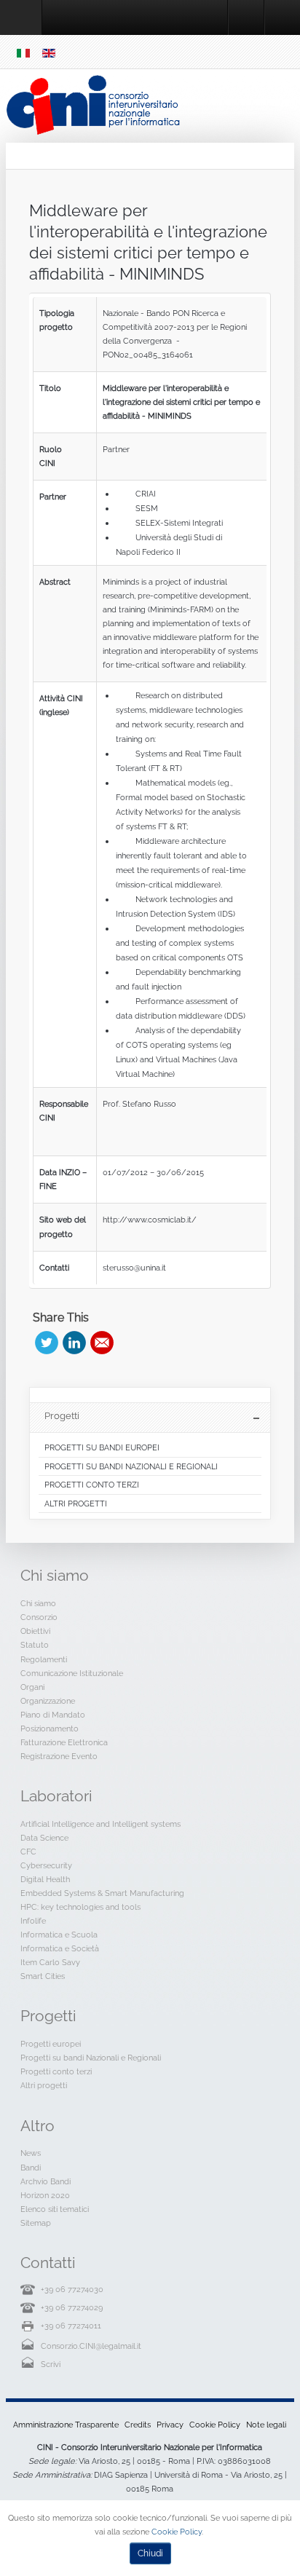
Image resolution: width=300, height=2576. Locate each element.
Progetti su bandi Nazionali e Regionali (91, 2058)
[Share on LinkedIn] (74, 1343)
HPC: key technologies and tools (80, 1907)
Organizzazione (48, 1701)
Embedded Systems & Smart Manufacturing (102, 1893)
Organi (32, 1687)
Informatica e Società (60, 1948)
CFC (28, 1852)
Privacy (170, 2425)
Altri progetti (44, 2085)
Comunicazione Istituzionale (72, 1673)
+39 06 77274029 (72, 2307)
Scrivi (51, 2364)
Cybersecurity (46, 1865)
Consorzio (39, 1617)
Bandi (31, 2168)
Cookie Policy (215, 2425)
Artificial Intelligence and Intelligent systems (100, 1824)
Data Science (44, 1838)
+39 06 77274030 (72, 2289)
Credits (138, 2425)
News (31, 2153)
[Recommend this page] (102, 1343)
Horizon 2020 (45, 2195)
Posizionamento (50, 1728)
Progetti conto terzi (56, 2071)
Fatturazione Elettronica (64, 1742)
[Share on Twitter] (47, 1343)
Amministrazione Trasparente (66, 2425)
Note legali (266, 2425)
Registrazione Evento (59, 1756)
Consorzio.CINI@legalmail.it (91, 2346)
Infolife (33, 1921)
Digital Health (45, 1879)
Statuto (35, 1645)
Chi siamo (38, 1603)
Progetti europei (51, 2044)
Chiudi (150, 2553)
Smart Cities (43, 1976)
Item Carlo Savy (50, 1962)
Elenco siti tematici (55, 2209)
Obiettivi (35, 1631)
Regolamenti (44, 1659)
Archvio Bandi (46, 2181)
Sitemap (36, 2223)
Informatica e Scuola (59, 1935)
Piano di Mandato (53, 1715)
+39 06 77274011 (71, 2326)
